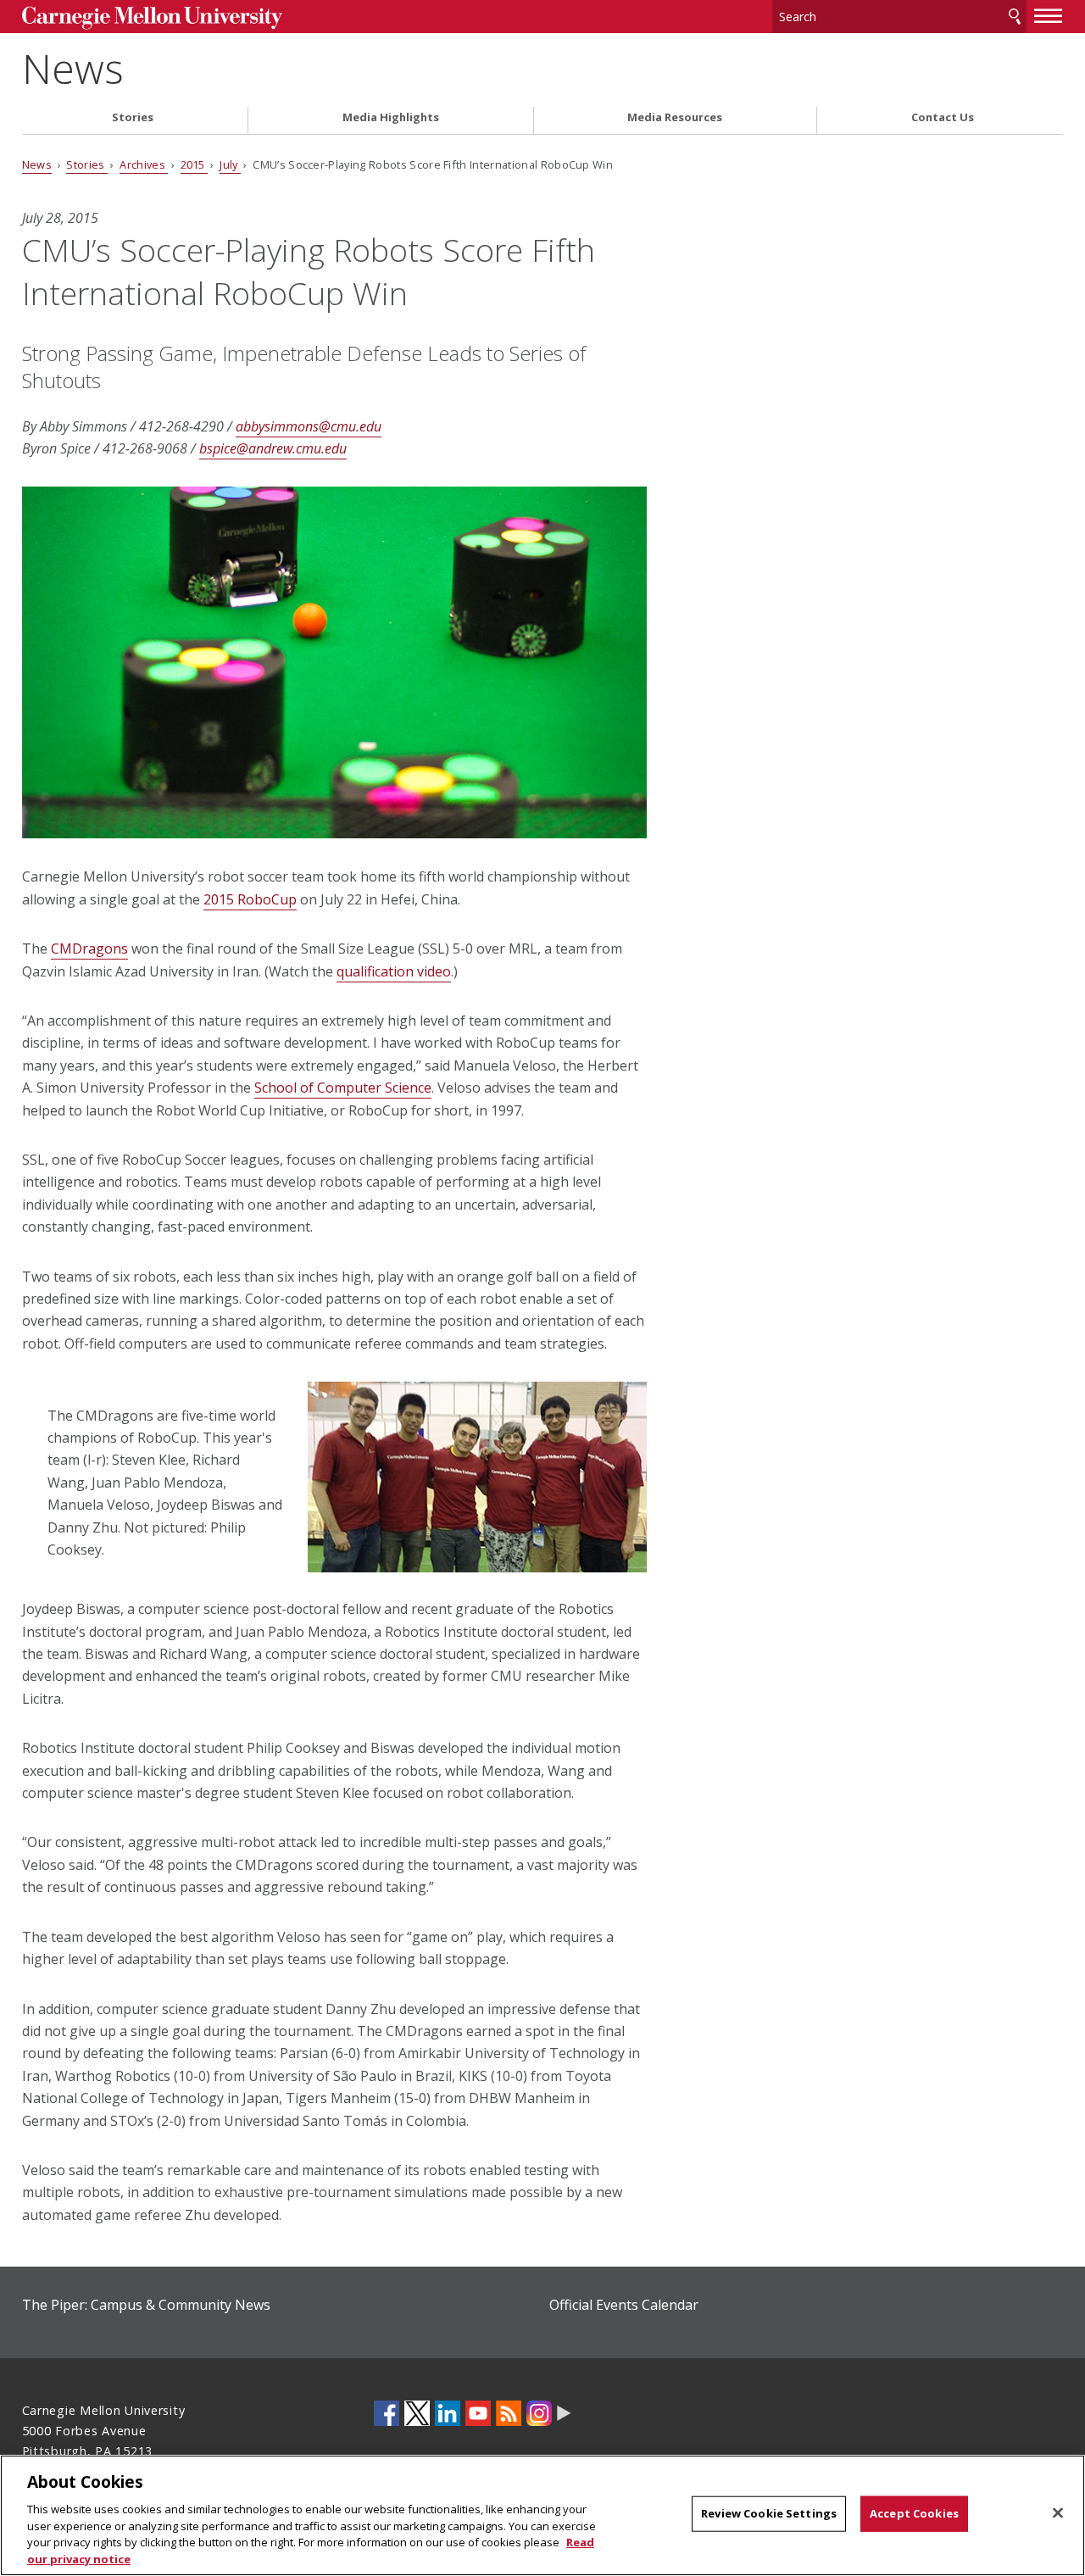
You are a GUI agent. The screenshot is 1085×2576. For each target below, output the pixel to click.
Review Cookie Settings (769, 2513)
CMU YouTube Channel (478, 2413)
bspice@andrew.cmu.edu (273, 448)
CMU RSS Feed (509, 2413)
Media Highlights (391, 117)
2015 (195, 164)
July (230, 164)
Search (1015, 17)
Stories (133, 117)
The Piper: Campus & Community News (146, 2305)
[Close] (1058, 2513)
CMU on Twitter (417, 2413)
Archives (144, 164)
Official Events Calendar (624, 2305)
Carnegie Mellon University (152, 18)
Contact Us (943, 117)
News (73, 68)
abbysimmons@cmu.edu (309, 426)
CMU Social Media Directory (564, 2413)
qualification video (394, 971)
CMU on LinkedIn (448, 2413)
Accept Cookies (914, 2513)
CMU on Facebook (387, 2413)
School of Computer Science (343, 1088)
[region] (542, 2515)
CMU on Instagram (539, 2413)
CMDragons (89, 949)
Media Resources (675, 117)
